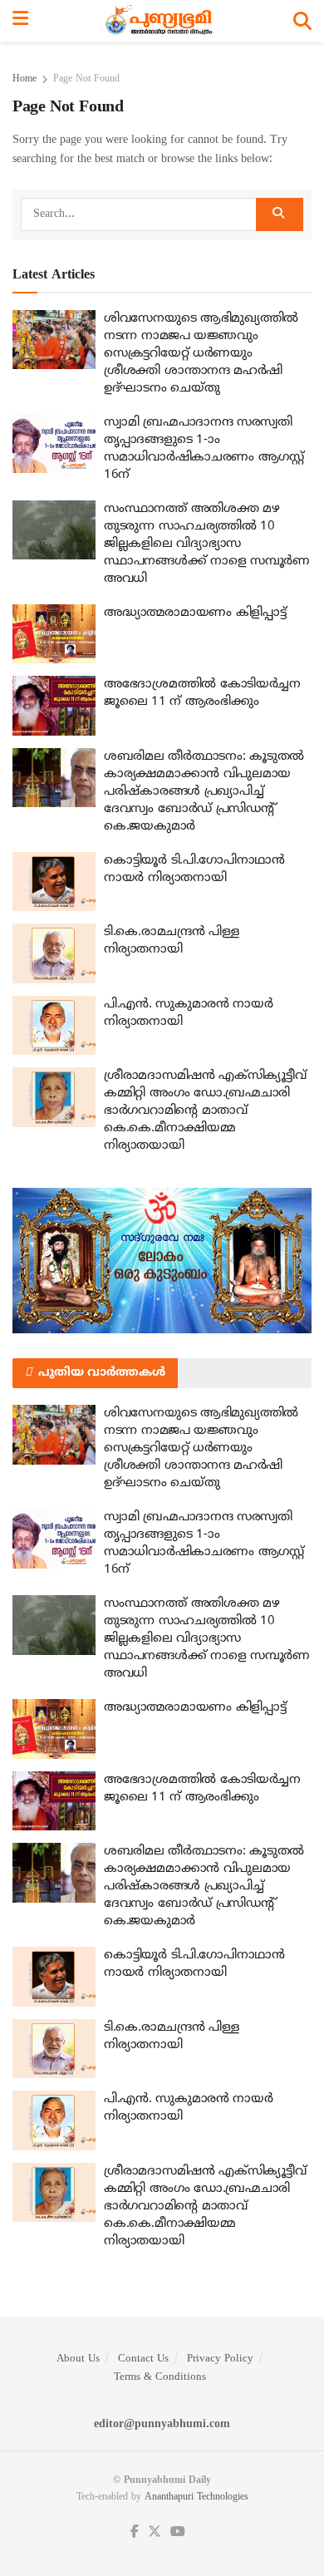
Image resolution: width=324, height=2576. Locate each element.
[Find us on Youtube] (178, 2532)
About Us (78, 2359)
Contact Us (143, 2359)
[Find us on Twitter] (155, 2532)
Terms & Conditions (160, 2377)
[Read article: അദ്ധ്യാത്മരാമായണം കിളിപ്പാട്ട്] (54, 634)
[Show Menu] (20, 21)
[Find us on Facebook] (135, 2532)
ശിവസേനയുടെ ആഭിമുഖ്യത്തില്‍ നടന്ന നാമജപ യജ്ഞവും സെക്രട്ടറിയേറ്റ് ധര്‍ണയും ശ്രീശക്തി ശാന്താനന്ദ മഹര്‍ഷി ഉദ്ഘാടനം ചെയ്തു (201, 354)
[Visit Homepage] (161, 21)
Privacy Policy (220, 2359)
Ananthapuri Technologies (196, 2497)
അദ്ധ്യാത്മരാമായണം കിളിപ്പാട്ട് (195, 613)
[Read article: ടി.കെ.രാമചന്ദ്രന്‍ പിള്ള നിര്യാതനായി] (54, 953)
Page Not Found (86, 79)
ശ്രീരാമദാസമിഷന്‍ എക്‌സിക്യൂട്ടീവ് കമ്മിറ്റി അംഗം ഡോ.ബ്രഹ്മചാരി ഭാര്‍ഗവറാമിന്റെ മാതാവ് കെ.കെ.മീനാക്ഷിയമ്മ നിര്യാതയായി (205, 1111)
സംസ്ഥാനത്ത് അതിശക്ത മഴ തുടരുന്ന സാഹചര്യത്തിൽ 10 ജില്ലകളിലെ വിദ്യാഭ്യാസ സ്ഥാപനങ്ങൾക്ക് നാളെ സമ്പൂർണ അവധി (207, 544)
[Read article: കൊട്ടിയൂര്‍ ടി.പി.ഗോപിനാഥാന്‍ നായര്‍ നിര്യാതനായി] (54, 882)
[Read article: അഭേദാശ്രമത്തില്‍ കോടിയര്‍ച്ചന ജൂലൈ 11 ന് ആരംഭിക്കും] (54, 706)
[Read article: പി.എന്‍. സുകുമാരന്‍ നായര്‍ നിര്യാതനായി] (54, 1026)
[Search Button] (302, 21)
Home (25, 79)
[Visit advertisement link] (162, 1261)
